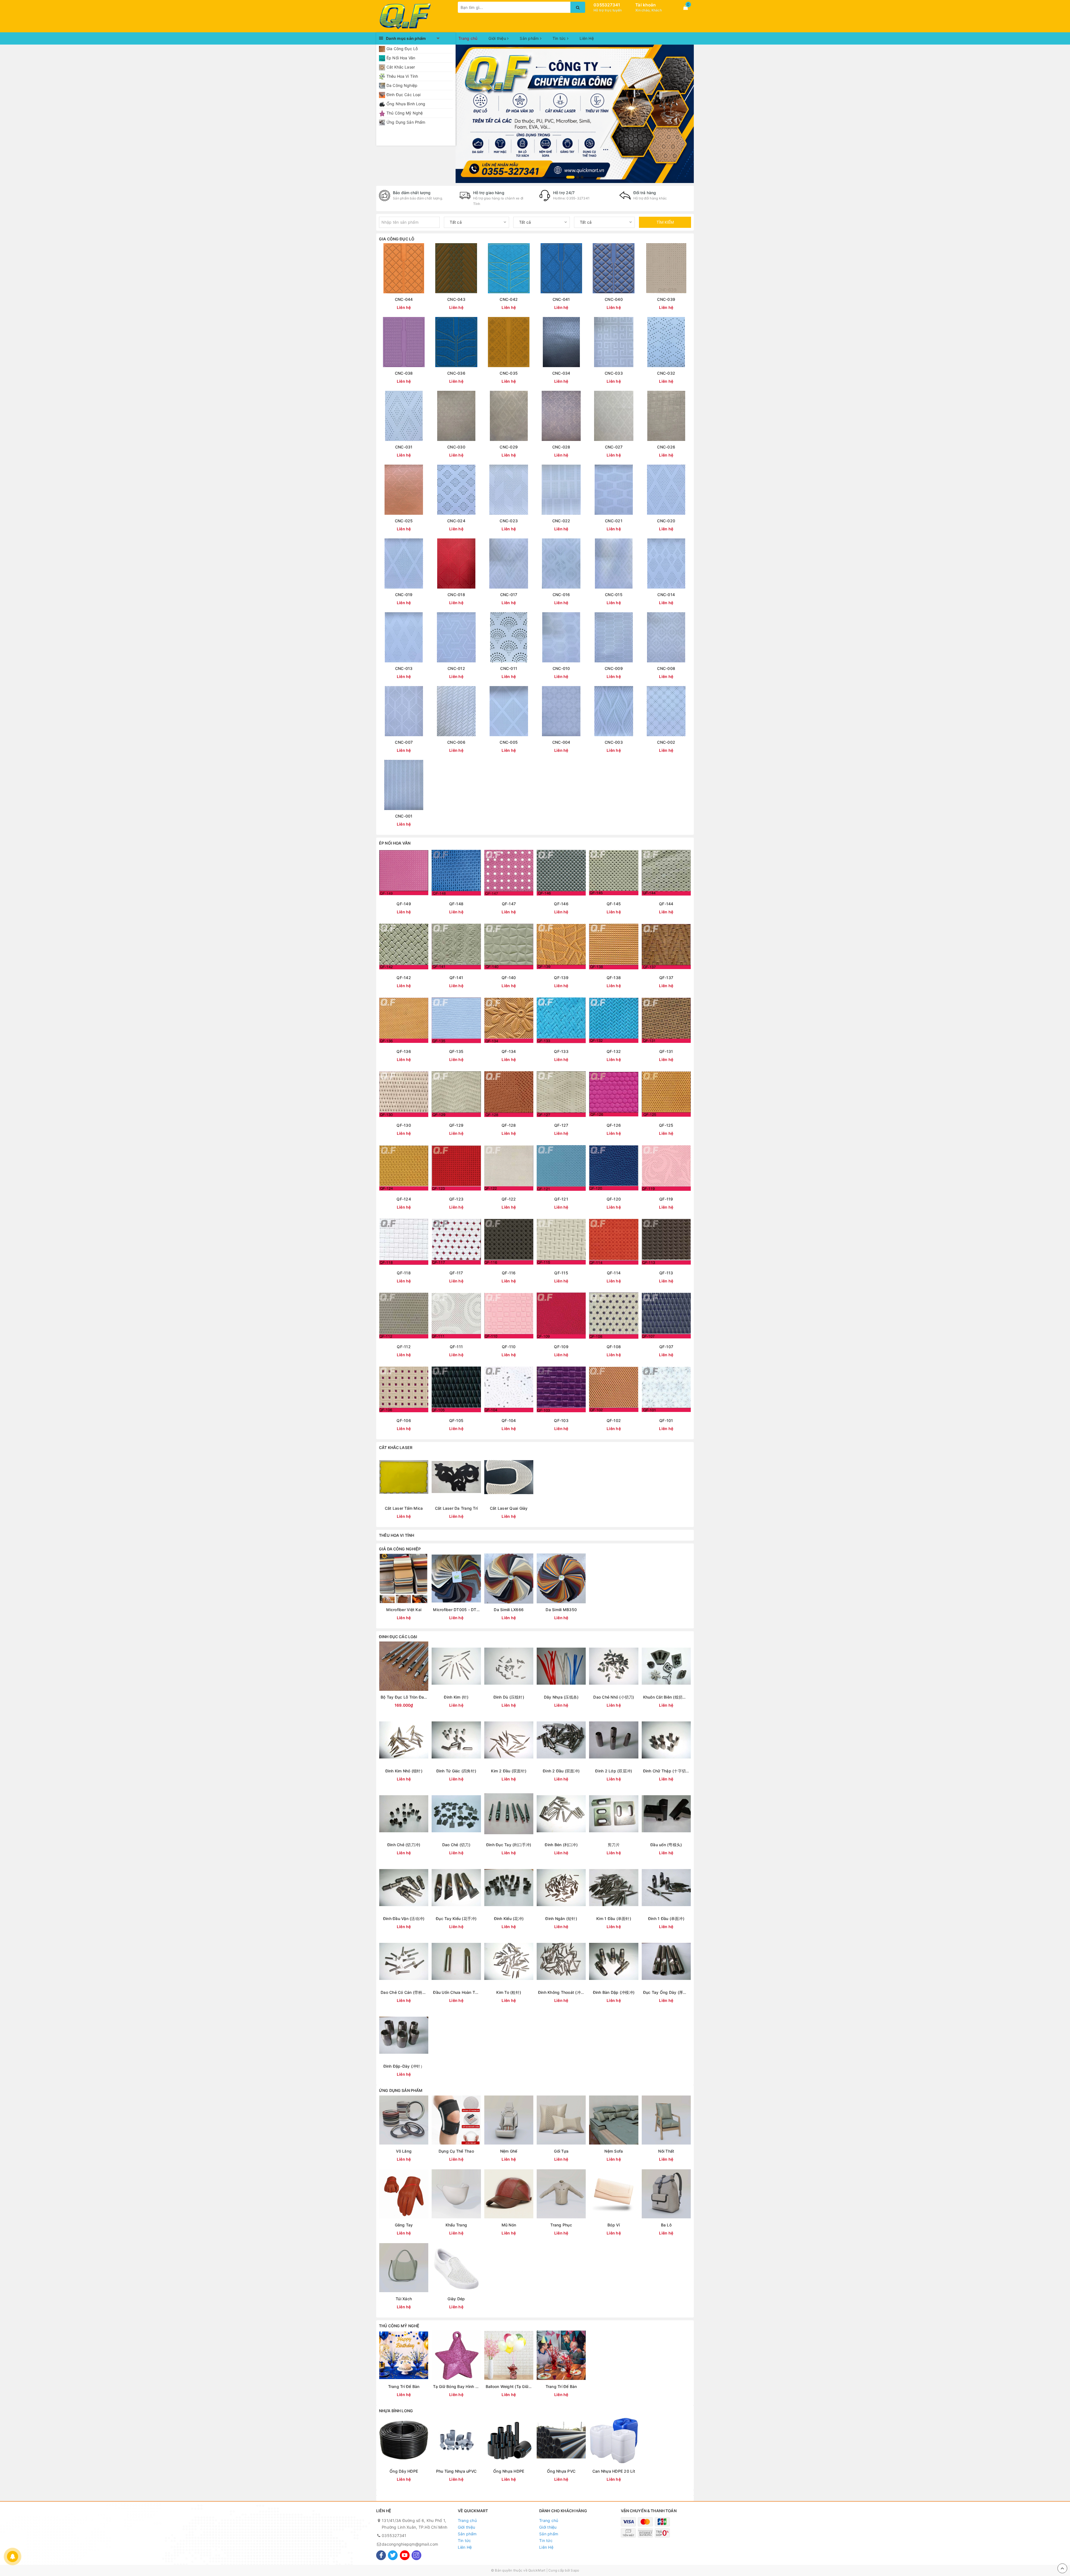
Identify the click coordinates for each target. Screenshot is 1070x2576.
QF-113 (666, 1273)
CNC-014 (666, 595)
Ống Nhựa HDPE (509, 2471)
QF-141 (456, 978)
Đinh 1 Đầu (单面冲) (666, 1918)
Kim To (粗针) (509, 1992)
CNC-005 (509, 742)
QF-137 (666, 978)
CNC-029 (509, 447)
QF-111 (456, 1347)
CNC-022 (561, 521)
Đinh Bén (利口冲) (561, 1845)
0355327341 (607, 5)
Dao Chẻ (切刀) (456, 1845)
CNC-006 (456, 742)
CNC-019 (404, 595)
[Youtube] (405, 2555)
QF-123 (456, 1199)
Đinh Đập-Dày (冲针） (404, 2066)
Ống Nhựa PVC (561, 2471)
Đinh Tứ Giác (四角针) (456, 1771)
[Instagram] (416, 2555)
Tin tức (560, 38)
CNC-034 (561, 373)
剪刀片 (614, 1845)
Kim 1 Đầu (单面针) (614, 1918)
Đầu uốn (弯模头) (666, 1845)
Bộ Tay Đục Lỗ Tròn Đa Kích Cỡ (404, 1697)
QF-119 (666, 1199)
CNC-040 (614, 299)
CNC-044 (404, 299)
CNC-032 (666, 373)
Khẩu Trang (456, 2225)
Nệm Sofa (614, 2151)
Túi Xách (404, 2299)
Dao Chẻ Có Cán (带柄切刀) (404, 1992)
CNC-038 (404, 373)
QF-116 (509, 1273)
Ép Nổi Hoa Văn (401, 58)
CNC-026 (666, 447)
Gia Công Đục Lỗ (402, 49)
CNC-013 (404, 668)
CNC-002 (666, 742)
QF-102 (614, 1420)
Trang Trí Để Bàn (404, 2386)
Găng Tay (404, 2225)
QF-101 (666, 1420)
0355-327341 (578, 198)
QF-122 (509, 1199)
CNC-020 (666, 521)
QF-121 (561, 1199)
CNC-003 (614, 742)
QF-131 (666, 1051)
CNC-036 (456, 373)
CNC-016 (561, 595)
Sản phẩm (530, 38)
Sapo (575, 2570)
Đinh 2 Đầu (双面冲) (561, 1771)
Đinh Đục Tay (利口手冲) (509, 1845)
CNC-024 (456, 521)
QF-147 (509, 904)
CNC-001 (404, 816)
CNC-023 (509, 521)
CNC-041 (561, 299)
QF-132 (614, 1051)
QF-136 (404, 1051)
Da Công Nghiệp (402, 85)
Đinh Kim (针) (456, 1697)
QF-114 (614, 1273)
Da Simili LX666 (509, 1610)
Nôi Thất (666, 2151)
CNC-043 (456, 299)
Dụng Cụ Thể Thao (456, 2151)
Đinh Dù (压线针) (509, 1697)
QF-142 (404, 978)
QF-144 (666, 904)
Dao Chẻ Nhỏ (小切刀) (614, 1697)
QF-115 (561, 1273)
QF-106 (404, 1420)
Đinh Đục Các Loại (403, 95)
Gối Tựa (561, 2151)
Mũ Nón (509, 2225)
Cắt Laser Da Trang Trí (456, 1508)
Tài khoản (645, 5)
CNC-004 (561, 742)
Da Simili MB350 (561, 1610)
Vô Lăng (404, 2151)
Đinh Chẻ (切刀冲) (404, 1845)
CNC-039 (666, 299)
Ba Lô (666, 2225)
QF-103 (561, 1420)
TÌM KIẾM (665, 222)
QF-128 (509, 1125)
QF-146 (561, 904)
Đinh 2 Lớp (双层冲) (614, 1771)
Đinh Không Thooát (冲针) (561, 1992)
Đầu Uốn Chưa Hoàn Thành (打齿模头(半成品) (456, 1992)
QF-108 (614, 1347)
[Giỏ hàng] (685, 8)
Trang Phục (561, 2225)
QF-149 (404, 904)
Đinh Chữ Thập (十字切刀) (666, 1771)
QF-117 (456, 1273)
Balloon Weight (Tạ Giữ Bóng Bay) (509, 2386)
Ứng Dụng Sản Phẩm (406, 122)
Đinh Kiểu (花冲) (509, 1918)
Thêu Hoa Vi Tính (402, 76)
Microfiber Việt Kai (404, 1610)
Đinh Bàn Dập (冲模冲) (614, 1992)
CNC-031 (404, 447)
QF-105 (456, 1420)
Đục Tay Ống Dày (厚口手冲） (666, 1992)
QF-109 (561, 1347)
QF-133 (561, 1051)
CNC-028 (561, 447)
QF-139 (561, 978)
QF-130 (404, 1125)
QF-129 (456, 1125)
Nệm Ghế (509, 2151)
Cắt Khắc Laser (401, 67)
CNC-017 (509, 595)
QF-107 (666, 1347)
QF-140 (509, 978)
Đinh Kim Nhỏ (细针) (404, 1771)
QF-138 (614, 978)
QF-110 (509, 1347)
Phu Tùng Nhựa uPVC (456, 2471)
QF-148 (456, 904)
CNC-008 (666, 668)
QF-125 (666, 1125)
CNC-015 (614, 595)
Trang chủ (468, 38)
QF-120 (614, 1199)
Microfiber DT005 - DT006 (456, 1610)
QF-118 (404, 1273)
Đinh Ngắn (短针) (561, 1918)
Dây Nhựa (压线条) (561, 1697)
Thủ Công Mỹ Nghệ (405, 113)
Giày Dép (456, 2299)
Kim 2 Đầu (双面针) (509, 1771)
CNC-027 (614, 447)
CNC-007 (404, 742)
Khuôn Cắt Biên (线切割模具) (666, 1697)
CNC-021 (614, 521)
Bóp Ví (614, 2225)
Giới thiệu (498, 38)
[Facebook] (381, 2555)
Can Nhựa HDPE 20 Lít (614, 2471)
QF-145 (614, 904)
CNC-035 (509, 373)
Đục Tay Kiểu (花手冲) (456, 1918)
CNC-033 (614, 373)
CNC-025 (404, 521)
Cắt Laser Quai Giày (509, 1508)
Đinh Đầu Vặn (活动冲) (404, 1918)
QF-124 (404, 1199)
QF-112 (404, 1347)
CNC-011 (509, 668)
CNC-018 (456, 595)
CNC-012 (456, 668)
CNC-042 (509, 299)
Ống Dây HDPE (404, 2471)
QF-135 (456, 1051)
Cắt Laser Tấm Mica (404, 1508)
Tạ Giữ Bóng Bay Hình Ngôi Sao (456, 2386)
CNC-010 (561, 668)
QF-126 (614, 1125)
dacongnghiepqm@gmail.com (410, 2544)
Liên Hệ (587, 38)
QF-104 (509, 1420)
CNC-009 (614, 668)
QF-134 (509, 1051)
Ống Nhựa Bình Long (406, 104)
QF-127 (561, 1125)
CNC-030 (456, 447)
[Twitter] (393, 2555)
